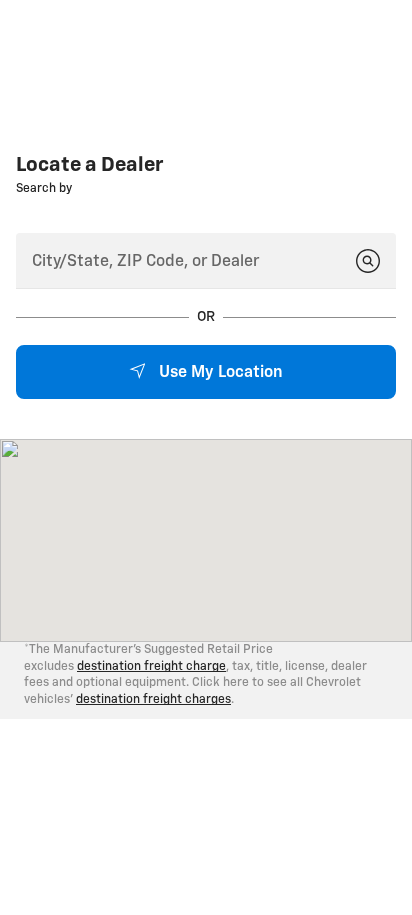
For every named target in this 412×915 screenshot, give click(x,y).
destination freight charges (153, 700)
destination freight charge (151, 667)
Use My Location (219, 373)
